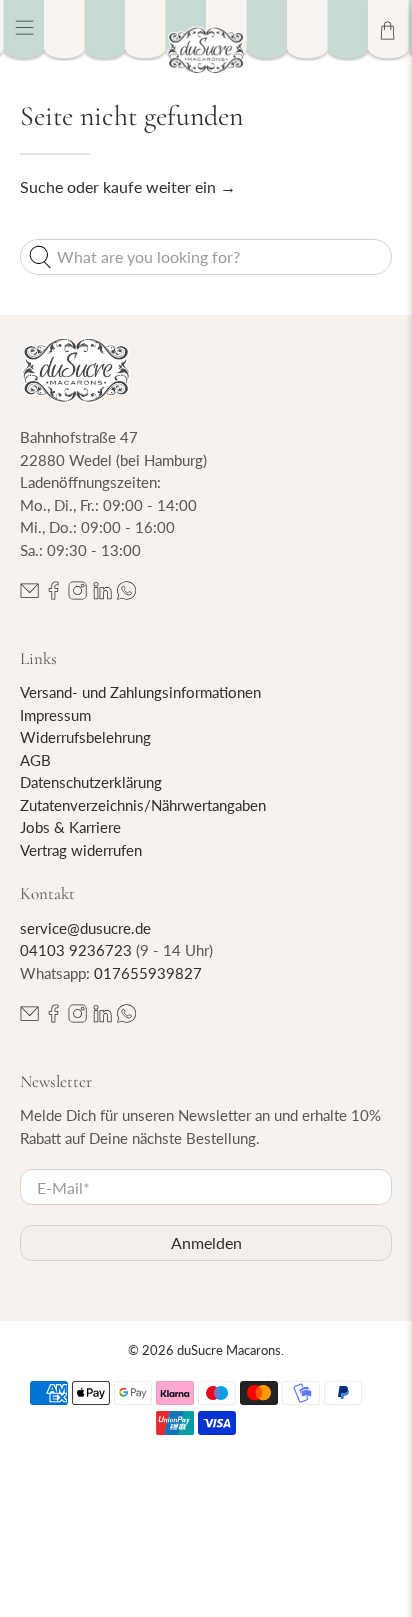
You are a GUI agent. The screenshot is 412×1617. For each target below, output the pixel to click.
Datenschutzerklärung (91, 782)
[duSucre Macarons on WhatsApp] (126, 594)
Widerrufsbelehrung (85, 737)
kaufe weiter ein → (169, 186)
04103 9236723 (76, 950)
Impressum (55, 715)
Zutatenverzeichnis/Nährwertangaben (143, 805)
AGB (35, 760)
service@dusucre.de (85, 928)
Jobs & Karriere (70, 827)
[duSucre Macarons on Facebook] (53, 594)
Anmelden (206, 1242)
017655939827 (148, 973)
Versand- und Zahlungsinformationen (140, 692)
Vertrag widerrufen (81, 850)
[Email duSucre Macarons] (29, 594)
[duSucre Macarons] (206, 50)
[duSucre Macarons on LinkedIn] (102, 594)
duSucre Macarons (229, 1350)
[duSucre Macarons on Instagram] (77, 594)
